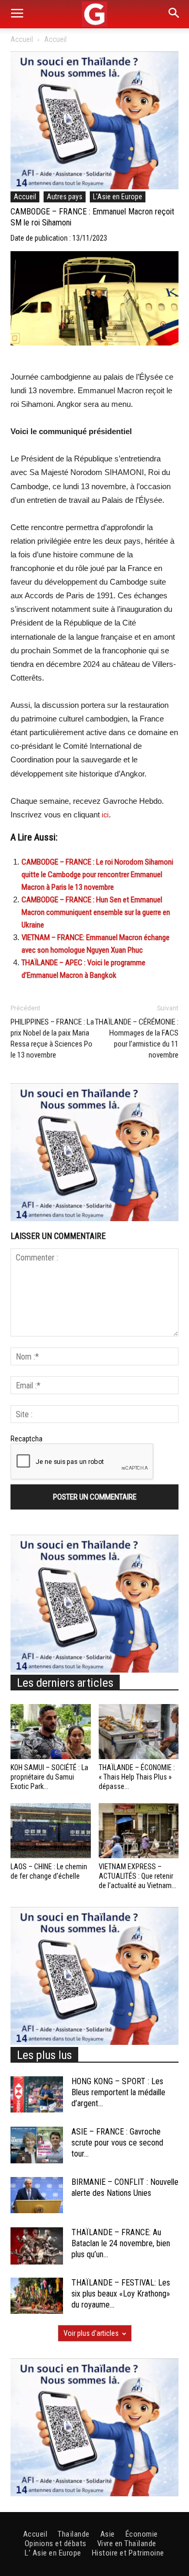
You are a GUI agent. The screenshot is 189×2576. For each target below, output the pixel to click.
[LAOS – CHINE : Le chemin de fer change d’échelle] (51, 1831)
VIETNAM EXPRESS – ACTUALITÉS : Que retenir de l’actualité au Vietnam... (138, 1876)
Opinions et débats (56, 2543)
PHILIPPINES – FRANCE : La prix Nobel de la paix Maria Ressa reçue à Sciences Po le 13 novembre (52, 1038)
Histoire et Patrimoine (128, 2553)
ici (105, 815)
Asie (108, 2534)
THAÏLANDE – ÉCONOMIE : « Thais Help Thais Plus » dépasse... (137, 1777)
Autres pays (65, 197)
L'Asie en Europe (118, 197)
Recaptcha (27, 1439)
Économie (142, 2534)
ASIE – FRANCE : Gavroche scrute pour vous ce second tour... (117, 2143)
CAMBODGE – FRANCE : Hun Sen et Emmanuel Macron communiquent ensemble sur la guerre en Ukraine (96, 912)
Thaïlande (74, 2534)
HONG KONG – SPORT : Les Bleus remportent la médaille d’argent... (118, 2092)
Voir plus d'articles (91, 2333)
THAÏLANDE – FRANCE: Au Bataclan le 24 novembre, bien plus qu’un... (121, 2243)
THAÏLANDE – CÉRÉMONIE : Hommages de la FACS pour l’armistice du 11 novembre (137, 1038)
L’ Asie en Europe (53, 2553)
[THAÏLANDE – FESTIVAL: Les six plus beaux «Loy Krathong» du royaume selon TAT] (37, 2296)
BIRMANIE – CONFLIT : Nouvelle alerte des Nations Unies (125, 2187)
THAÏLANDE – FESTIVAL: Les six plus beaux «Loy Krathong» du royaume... (121, 2294)
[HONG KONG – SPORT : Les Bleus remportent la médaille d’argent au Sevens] (37, 2094)
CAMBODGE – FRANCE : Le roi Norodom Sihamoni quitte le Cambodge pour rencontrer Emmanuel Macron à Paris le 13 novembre (97, 875)
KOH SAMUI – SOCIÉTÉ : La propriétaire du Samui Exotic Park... (49, 1777)
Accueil (22, 39)
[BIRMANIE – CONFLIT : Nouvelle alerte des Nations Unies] (37, 2195)
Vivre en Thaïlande (127, 2543)
